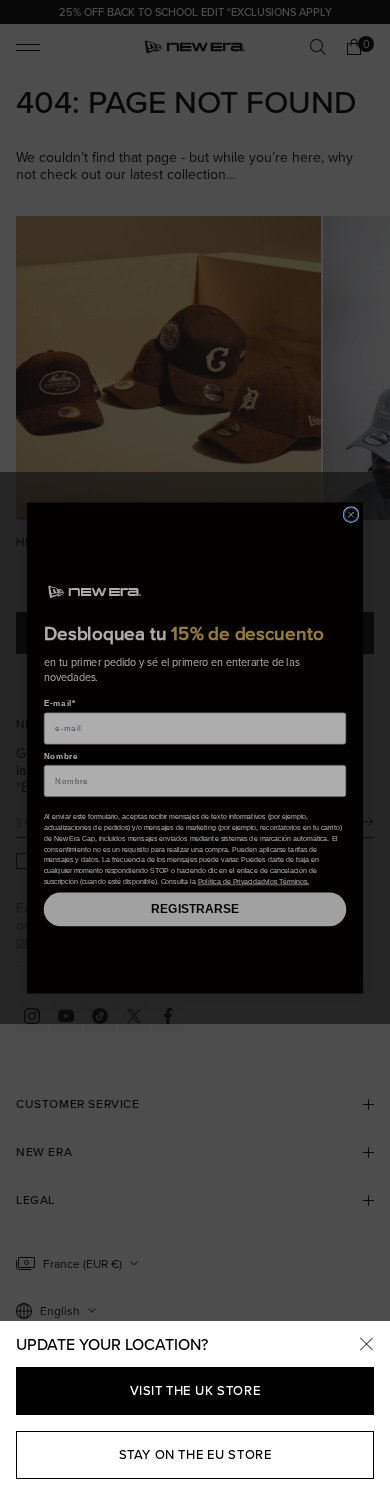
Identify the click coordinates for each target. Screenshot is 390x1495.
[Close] (366, 1345)
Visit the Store (195, 1390)
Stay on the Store (195, 1454)
